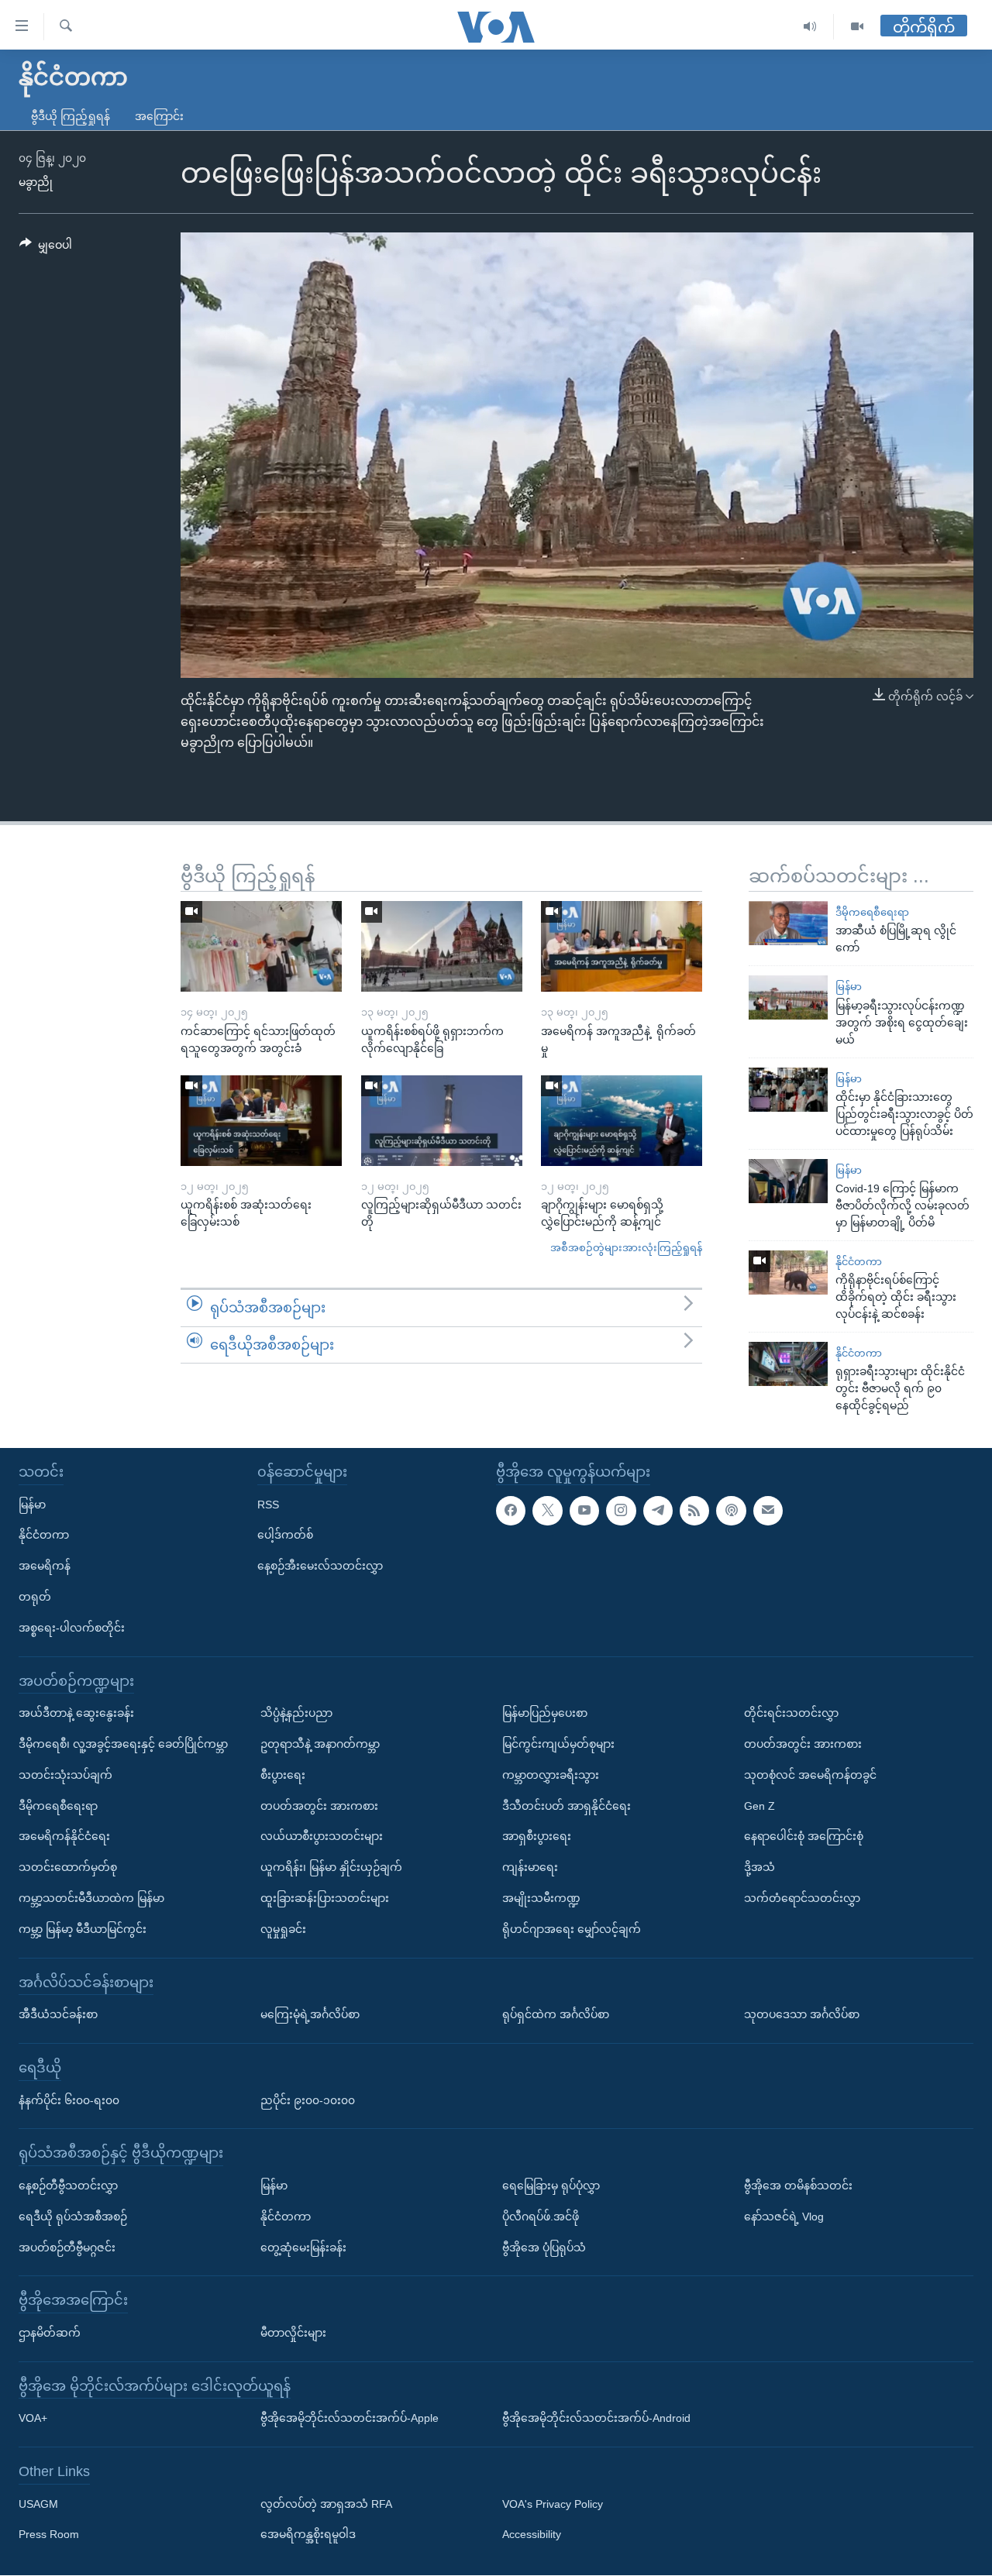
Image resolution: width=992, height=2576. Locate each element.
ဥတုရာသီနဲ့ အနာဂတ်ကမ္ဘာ (320, 1744)
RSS (268, 1505)
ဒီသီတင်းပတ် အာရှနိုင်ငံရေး (567, 1806)
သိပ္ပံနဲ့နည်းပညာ (296, 1714)
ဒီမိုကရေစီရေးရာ (872, 912)
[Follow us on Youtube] (584, 1511)
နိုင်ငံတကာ (859, 1262)
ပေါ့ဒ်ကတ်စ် (285, 1536)
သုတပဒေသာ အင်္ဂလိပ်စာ (802, 2014)
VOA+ (33, 2419)
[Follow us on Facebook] (511, 1511)
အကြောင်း (159, 116)
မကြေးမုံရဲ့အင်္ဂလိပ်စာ (310, 2014)
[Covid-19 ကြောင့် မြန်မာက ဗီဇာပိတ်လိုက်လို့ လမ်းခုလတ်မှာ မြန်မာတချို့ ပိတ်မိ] (788, 1181)
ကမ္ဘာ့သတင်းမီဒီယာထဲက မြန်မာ (91, 1898)
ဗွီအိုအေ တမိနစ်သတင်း (798, 2186)
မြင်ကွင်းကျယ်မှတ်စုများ (558, 1744)
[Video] (857, 27)
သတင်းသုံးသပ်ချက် (65, 1775)
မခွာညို (36, 182)
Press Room (49, 2535)
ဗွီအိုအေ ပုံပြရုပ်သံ (544, 2248)
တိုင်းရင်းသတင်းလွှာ (791, 1714)
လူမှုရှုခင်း (283, 1929)
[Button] (46, 248)
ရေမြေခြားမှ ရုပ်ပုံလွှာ (551, 2186)
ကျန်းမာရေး (530, 1868)
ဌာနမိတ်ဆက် (50, 2333)
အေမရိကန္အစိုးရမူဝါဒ (308, 2535)
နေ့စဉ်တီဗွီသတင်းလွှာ (68, 2186)
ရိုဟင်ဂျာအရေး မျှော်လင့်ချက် (572, 1929)
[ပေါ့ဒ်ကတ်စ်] (731, 1511)
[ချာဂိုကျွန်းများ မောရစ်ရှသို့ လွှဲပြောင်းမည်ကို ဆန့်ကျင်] (622, 1121)
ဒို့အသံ (759, 1868)
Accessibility (532, 2535)
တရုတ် (35, 1597)
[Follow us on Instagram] (621, 1511)
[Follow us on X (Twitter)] (547, 1511)
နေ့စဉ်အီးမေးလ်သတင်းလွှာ (320, 1567)
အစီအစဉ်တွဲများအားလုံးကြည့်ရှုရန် (626, 1248)
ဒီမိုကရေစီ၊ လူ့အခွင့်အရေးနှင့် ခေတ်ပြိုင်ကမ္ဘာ (123, 1744)
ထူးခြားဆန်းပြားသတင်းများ (325, 1898)
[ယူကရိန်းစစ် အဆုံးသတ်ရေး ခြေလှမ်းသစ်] (261, 1121)
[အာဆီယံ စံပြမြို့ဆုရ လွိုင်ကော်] (788, 923)
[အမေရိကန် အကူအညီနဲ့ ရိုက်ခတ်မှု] (622, 946)
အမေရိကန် (45, 1567)
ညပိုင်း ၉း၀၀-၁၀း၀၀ (308, 2100)
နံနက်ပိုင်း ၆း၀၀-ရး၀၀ (69, 2100)
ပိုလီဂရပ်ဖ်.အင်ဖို (541, 2217)
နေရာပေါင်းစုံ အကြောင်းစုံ (804, 1837)
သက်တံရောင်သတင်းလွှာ (802, 1898)
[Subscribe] (768, 1511)
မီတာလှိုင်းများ (293, 2333)
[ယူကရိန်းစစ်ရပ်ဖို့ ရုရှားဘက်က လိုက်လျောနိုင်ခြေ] (442, 946)
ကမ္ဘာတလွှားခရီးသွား (551, 1775)
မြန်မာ (849, 987)
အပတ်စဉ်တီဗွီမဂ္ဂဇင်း (67, 2248)
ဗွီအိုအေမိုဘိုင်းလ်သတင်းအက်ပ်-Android (596, 2419)
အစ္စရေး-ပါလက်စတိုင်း (72, 1628)
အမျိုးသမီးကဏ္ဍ (541, 1898)
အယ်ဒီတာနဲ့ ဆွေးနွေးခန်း (76, 1714)
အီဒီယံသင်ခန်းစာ (58, 2014)
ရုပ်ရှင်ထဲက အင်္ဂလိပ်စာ (556, 2014)
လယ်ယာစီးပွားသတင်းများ (322, 1837)
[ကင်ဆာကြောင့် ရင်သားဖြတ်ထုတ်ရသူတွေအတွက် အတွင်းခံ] (261, 946)
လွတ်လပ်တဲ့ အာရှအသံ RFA (326, 2504)
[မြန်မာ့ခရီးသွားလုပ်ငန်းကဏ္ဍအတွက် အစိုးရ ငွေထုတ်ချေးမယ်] (788, 997)
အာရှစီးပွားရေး (537, 1837)
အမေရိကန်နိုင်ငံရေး (64, 1837)
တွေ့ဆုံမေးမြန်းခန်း (303, 2248)
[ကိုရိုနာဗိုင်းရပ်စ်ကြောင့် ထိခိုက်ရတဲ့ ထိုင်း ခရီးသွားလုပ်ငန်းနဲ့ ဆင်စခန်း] (788, 1273)
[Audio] (810, 27)
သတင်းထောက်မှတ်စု (68, 1868)
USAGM (38, 2504)
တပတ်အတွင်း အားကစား (319, 1806)
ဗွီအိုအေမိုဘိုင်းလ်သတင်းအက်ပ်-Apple (350, 2419)
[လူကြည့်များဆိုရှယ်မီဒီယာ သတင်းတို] (442, 1121)
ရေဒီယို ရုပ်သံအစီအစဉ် (73, 2217)
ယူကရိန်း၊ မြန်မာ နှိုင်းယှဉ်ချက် (331, 1868)
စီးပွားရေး (283, 1775)
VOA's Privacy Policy (553, 2504)
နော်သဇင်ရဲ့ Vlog (784, 2217)
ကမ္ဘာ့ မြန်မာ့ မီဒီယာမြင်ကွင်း (83, 1929)
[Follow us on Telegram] (658, 1511)
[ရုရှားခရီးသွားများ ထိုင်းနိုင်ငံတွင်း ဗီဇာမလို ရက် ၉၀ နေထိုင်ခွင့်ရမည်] (788, 1364)
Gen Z (759, 1806)
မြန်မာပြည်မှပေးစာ (545, 1714)
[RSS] (694, 1511)
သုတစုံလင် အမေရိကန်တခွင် (810, 1775)
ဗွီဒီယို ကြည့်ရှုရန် (71, 116)
